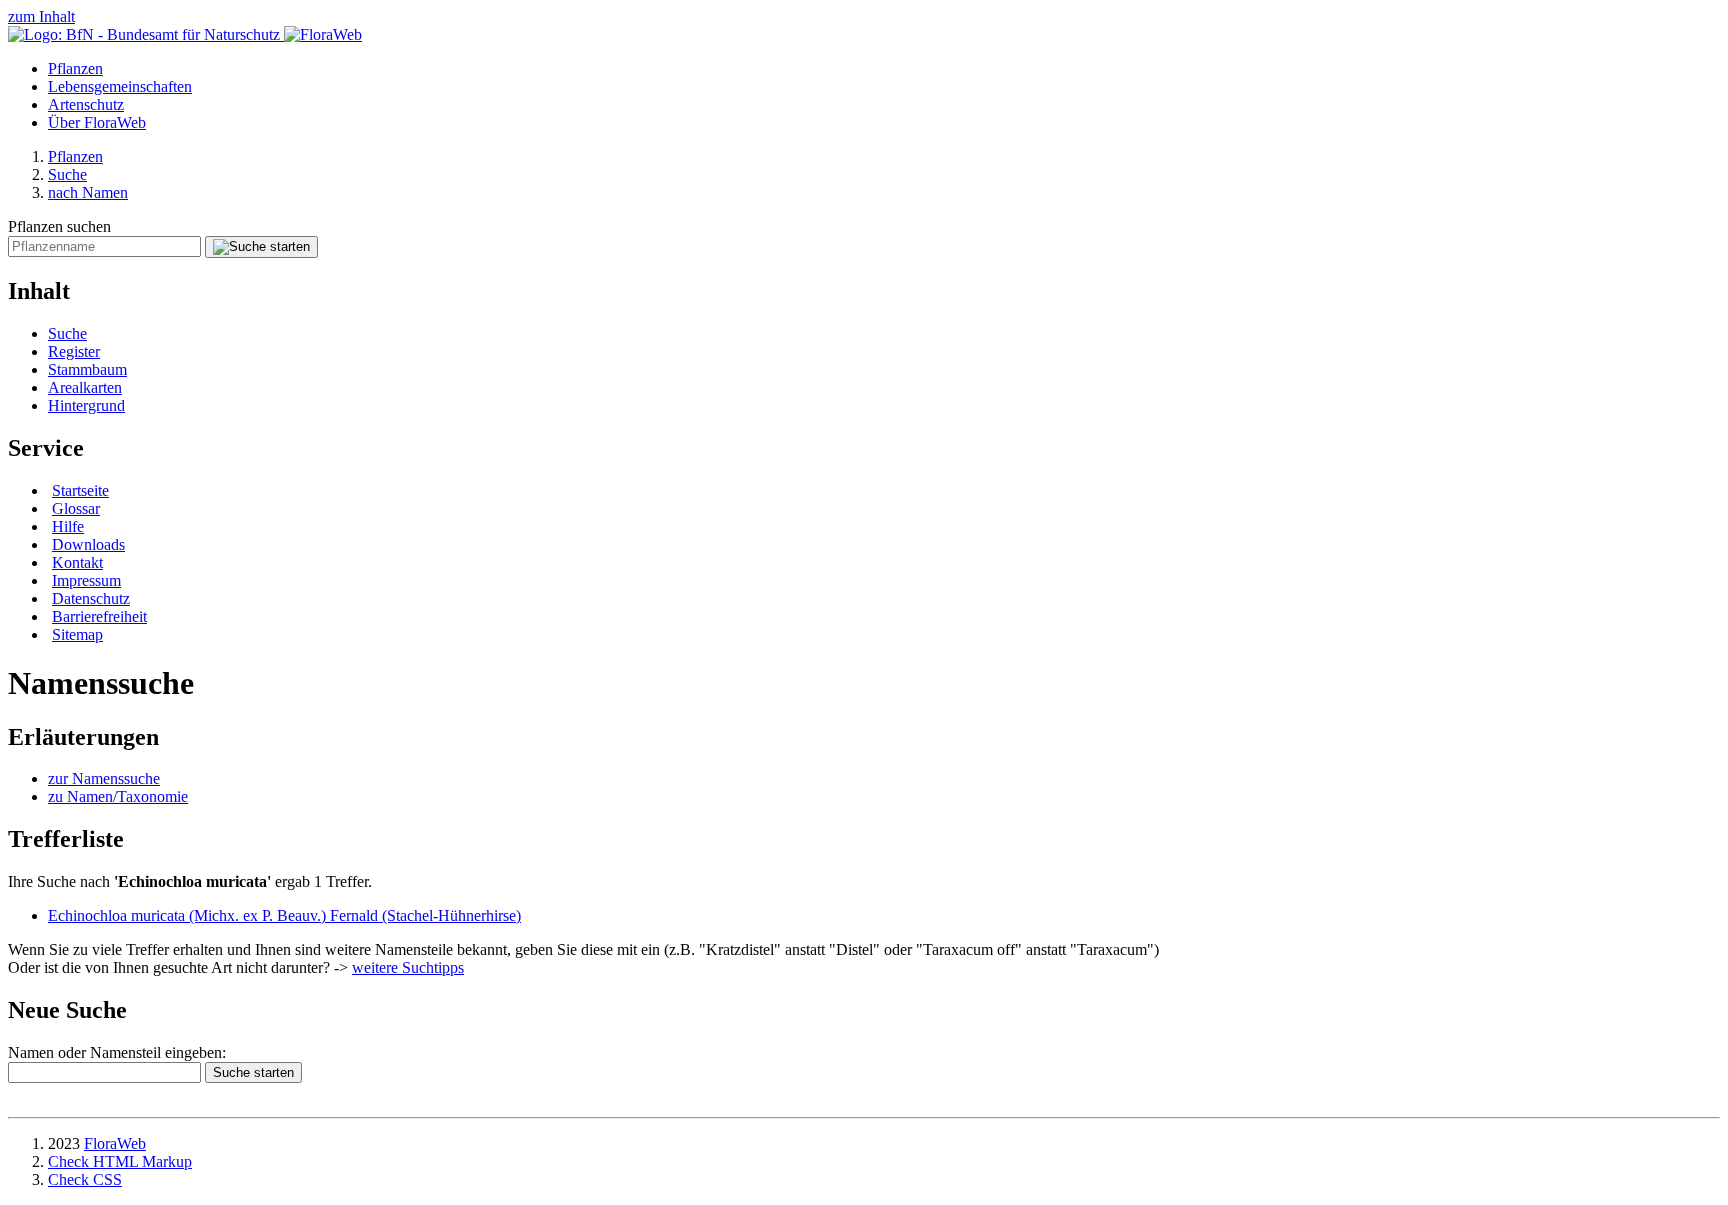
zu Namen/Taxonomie (118, 796)
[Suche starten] (261, 247)
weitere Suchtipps (408, 967)
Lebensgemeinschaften (120, 86)
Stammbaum (87, 369)
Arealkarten (85, 387)
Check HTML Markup (120, 1161)
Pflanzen (75, 68)
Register (74, 351)
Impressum (86, 580)
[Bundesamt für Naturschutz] (146, 34)
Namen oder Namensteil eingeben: (117, 1052)
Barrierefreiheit (99, 616)
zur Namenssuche (104, 778)
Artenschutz (86, 104)
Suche (67, 174)
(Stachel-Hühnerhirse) (284, 915)
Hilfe (68, 526)
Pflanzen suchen (59, 226)
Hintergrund (86, 405)
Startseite (80, 490)
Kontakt (77, 562)
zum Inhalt (41, 16)
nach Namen (88, 192)
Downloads (88, 544)
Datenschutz (91, 598)
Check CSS (85, 1179)
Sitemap (77, 634)
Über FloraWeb (97, 122)
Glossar (76, 508)
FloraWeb (115, 1143)
